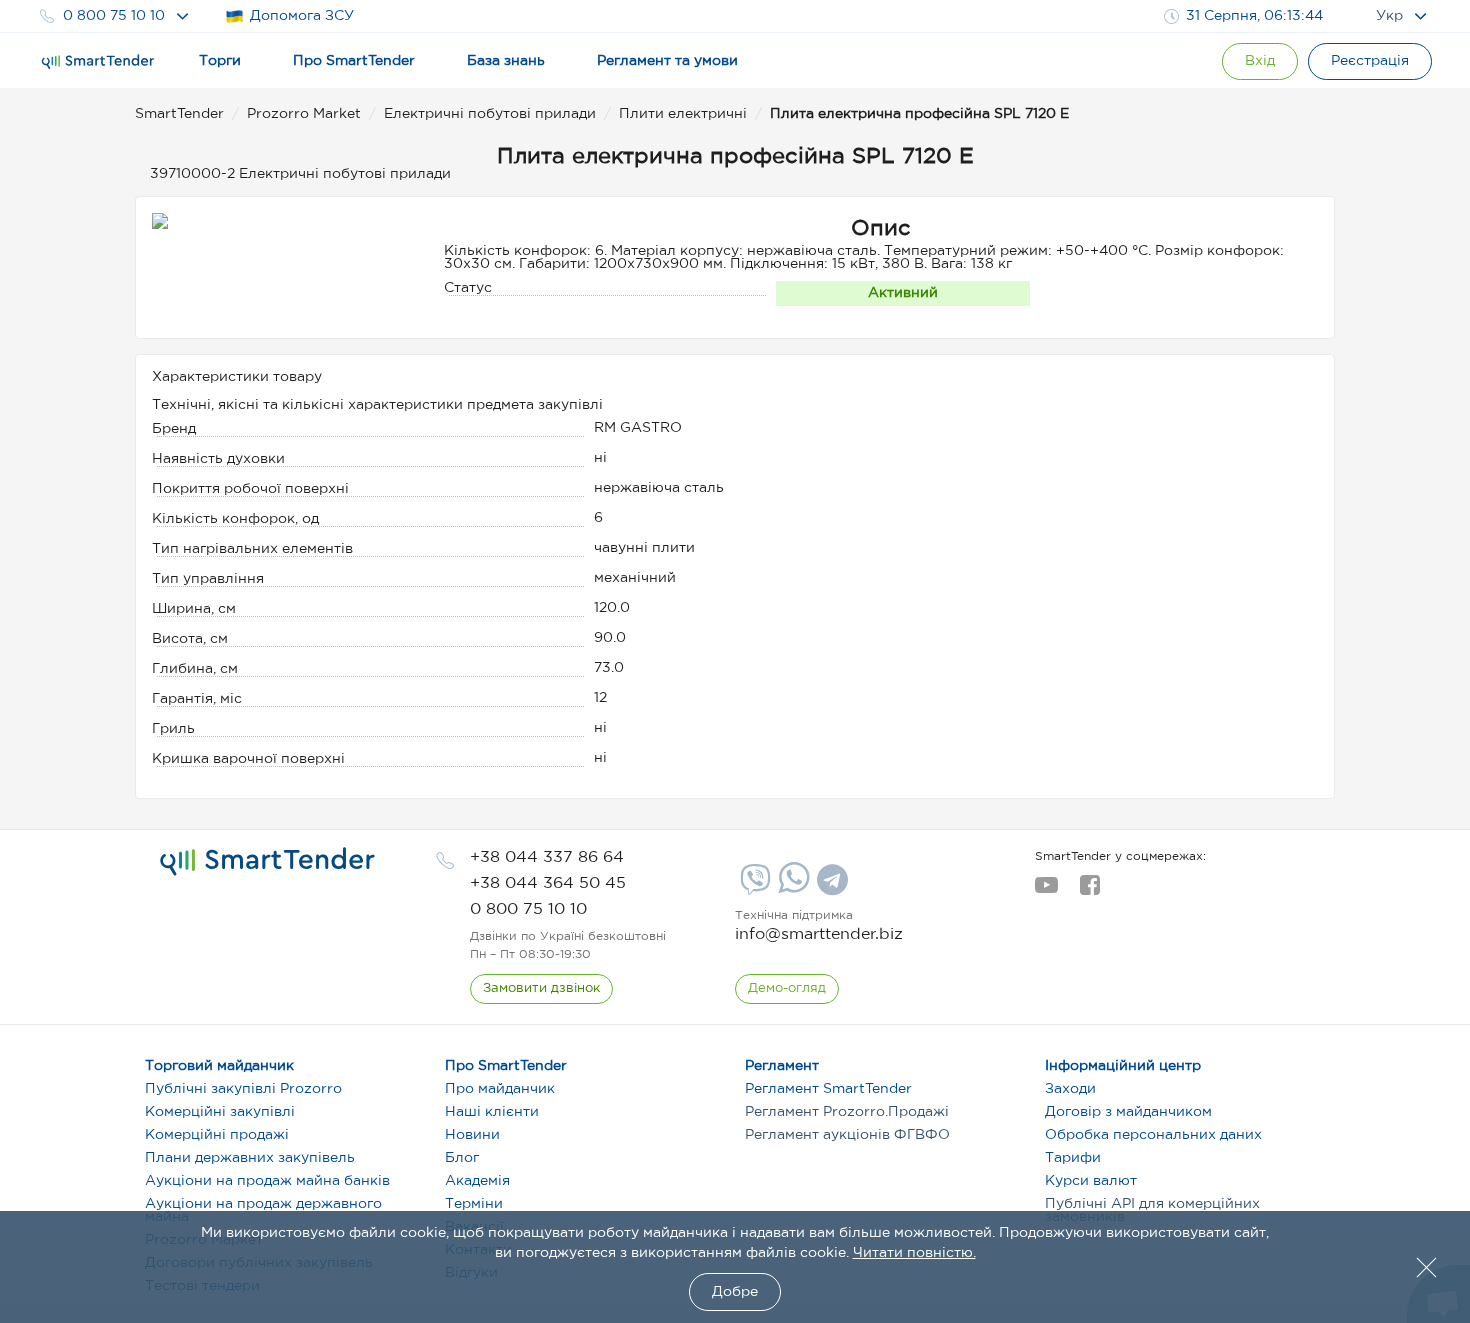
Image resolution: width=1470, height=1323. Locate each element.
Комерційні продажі (217, 1135)
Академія (477, 1181)
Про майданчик (500, 1089)
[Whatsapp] (791, 889)
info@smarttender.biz (819, 934)
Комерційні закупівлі (220, 1112)
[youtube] (1046, 891)
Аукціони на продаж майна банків (267, 1181)
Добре (735, 1292)
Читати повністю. (914, 1253)
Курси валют (1091, 1181)
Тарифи (1073, 1158)
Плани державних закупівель (250, 1158)
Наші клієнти (492, 1112)
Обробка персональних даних (1153, 1135)
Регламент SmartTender (828, 1089)
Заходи (1070, 1089)
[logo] (267, 862)
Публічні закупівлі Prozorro (243, 1089)
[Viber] (753, 887)
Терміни (474, 1204)
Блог (462, 1158)
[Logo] (98, 62)
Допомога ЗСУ (302, 16)
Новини (472, 1135)
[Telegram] (830, 887)
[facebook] (1089, 891)
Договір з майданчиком (1128, 1112)
